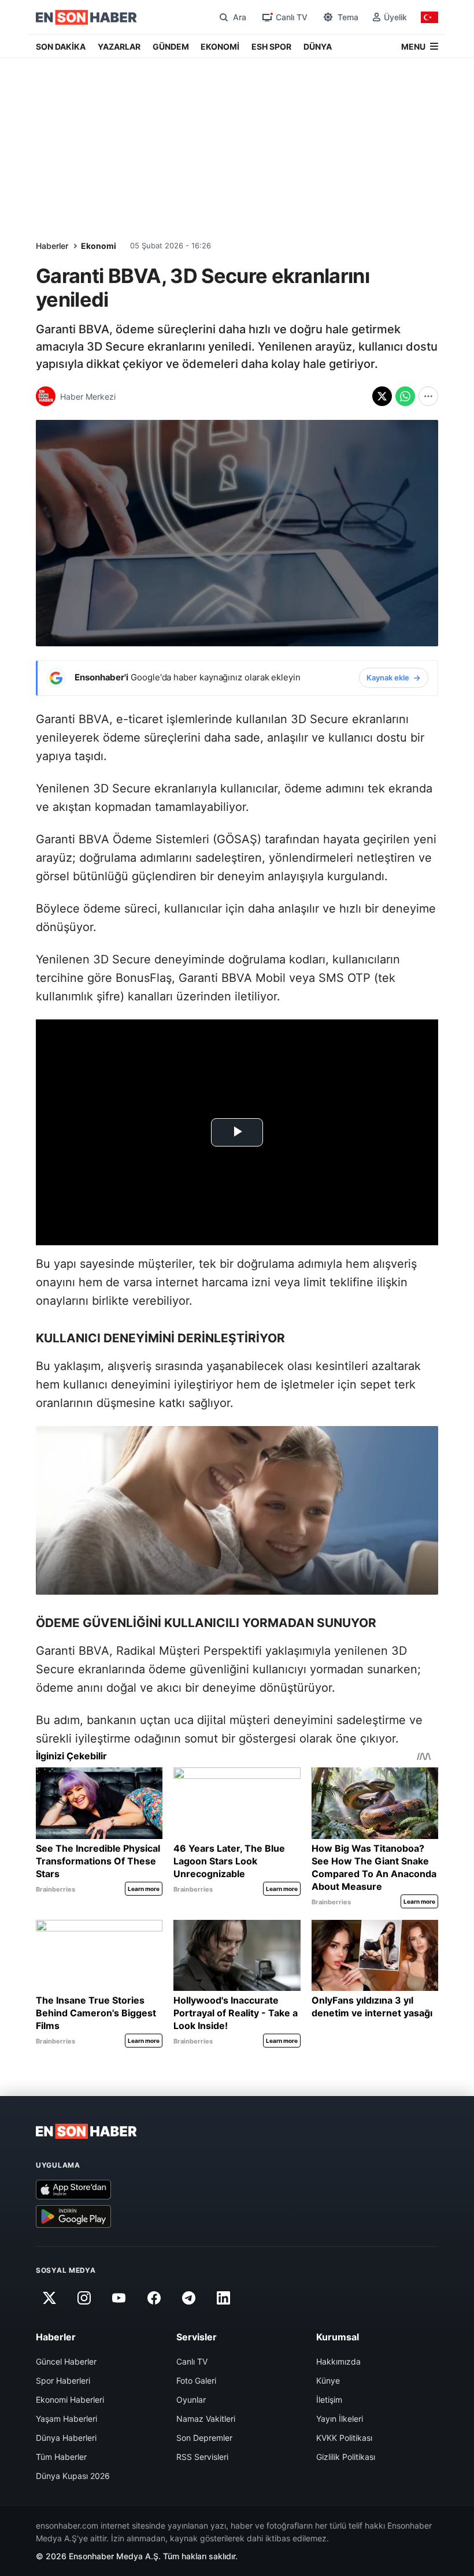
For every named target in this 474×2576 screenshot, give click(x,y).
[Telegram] (189, 2298)
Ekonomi (99, 246)
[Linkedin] (224, 2298)
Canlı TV (192, 2361)
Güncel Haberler (66, 2361)
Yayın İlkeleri (340, 2419)
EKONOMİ (220, 46)
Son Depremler (204, 2438)
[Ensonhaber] (86, 17)
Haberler (52, 246)
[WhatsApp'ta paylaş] (405, 396)
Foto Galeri (196, 2380)
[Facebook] (154, 2298)
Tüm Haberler (61, 2457)
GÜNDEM (171, 46)
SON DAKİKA (61, 46)
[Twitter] (49, 2298)
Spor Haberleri (63, 2380)
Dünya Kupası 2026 (73, 2476)
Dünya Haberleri (66, 2438)
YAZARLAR (119, 46)
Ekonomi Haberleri (70, 2400)
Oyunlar (191, 2400)
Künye (328, 2380)
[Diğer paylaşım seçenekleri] (428, 396)
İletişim (329, 2400)
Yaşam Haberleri (66, 2419)
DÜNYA (318, 46)
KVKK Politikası (344, 2438)
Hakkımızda (338, 2361)
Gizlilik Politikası (346, 2457)
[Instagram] (84, 2298)
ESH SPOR (271, 46)
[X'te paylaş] (382, 396)
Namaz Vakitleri (206, 2419)
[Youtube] (119, 2298)
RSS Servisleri (202, 2457)
